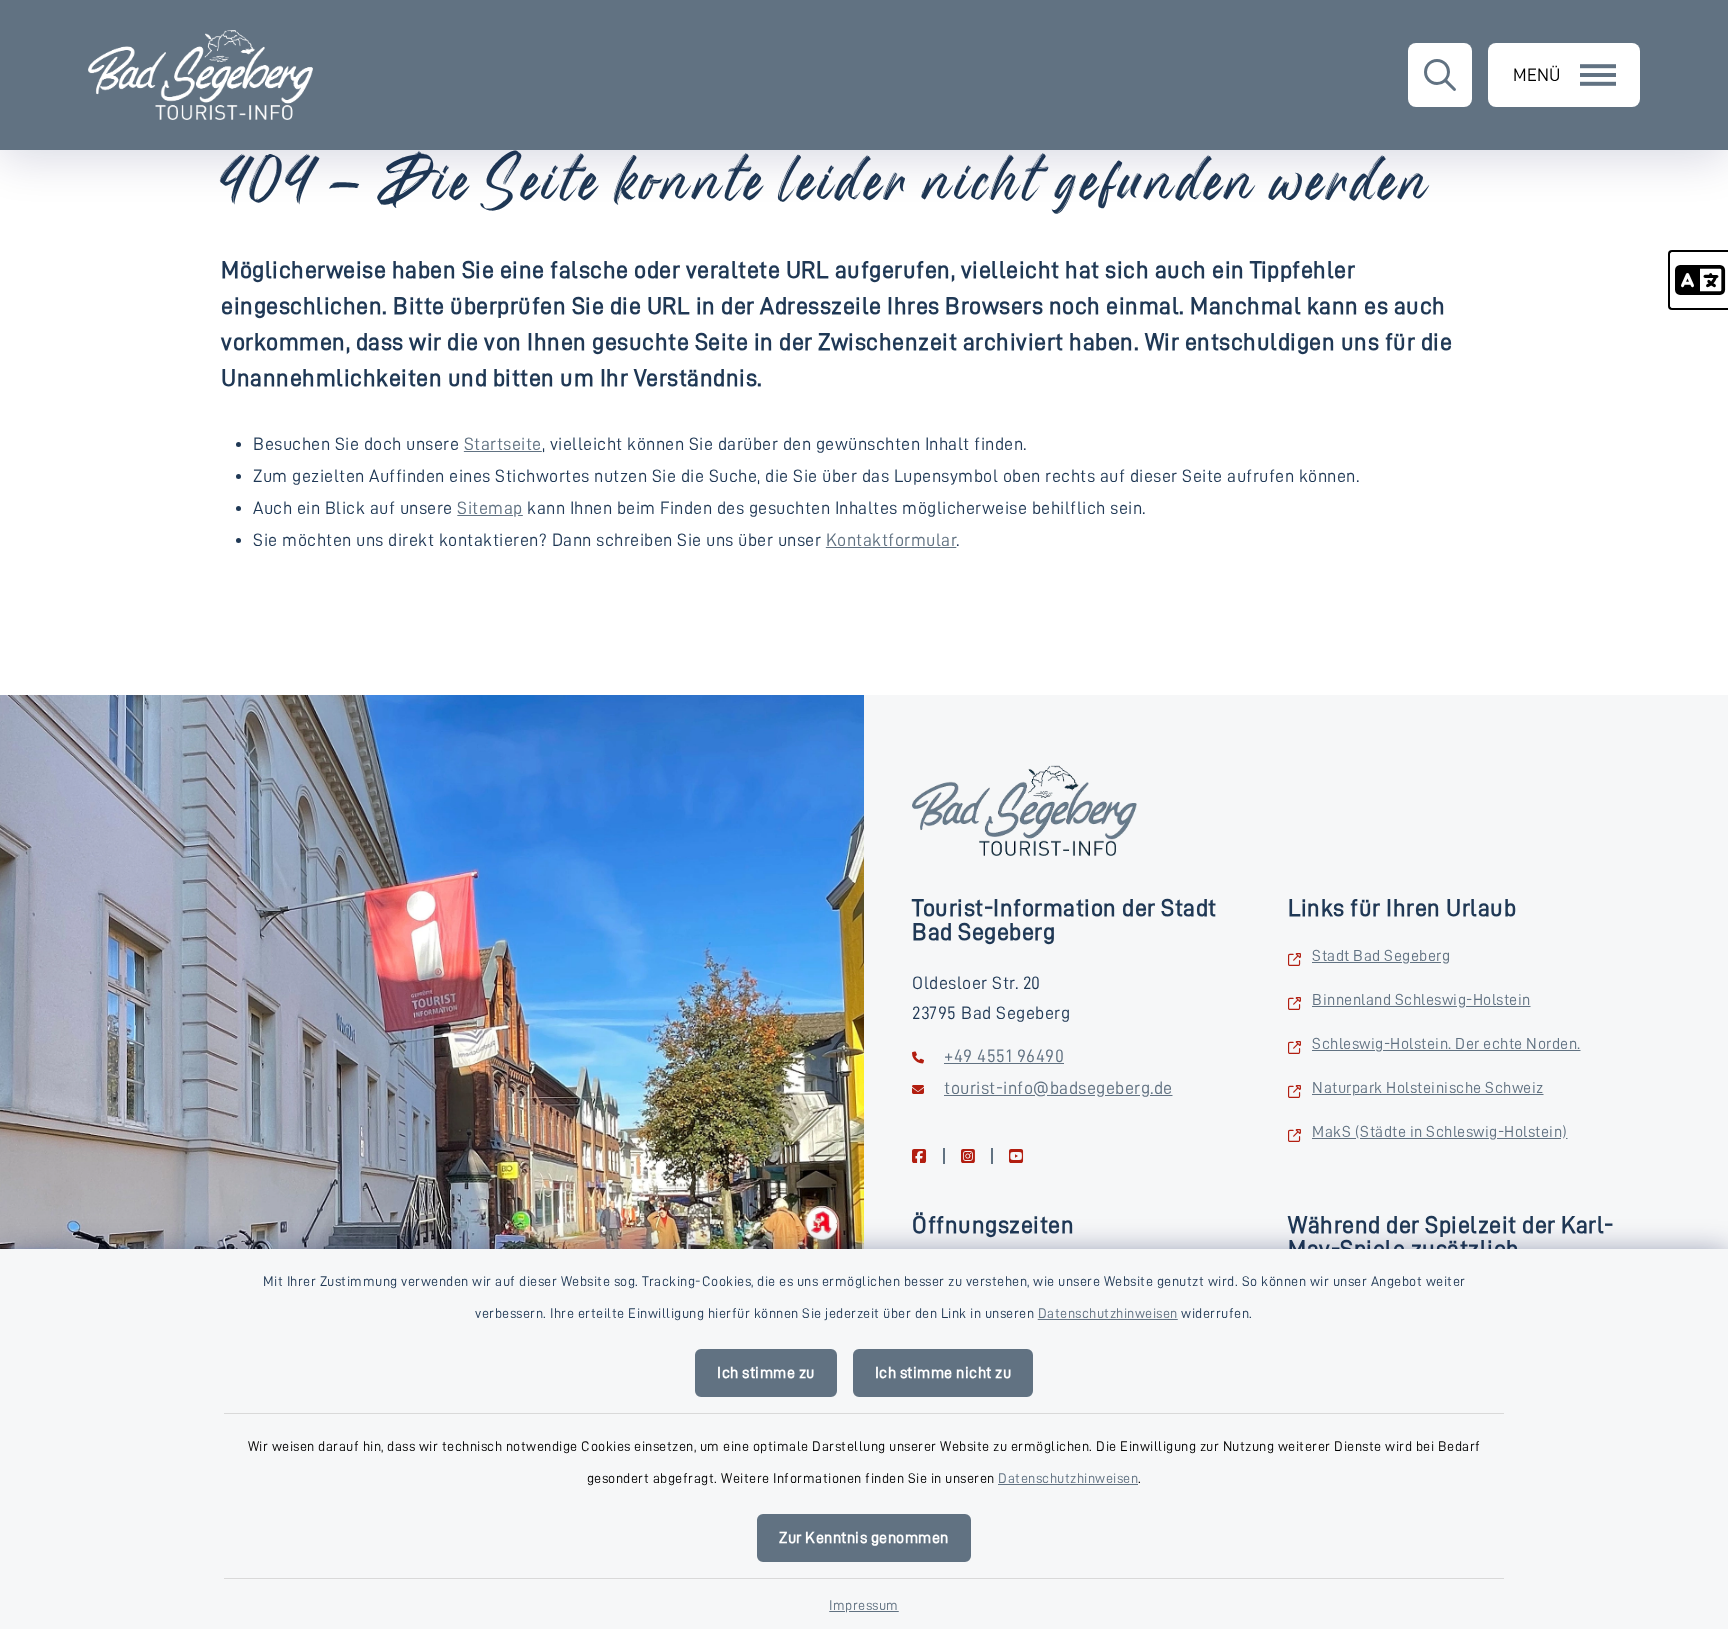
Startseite (503, 444)
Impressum (864, 1605)
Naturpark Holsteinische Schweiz (1428, 1088)
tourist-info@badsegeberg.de (1058, 1088)
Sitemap (490, 508)
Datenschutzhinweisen (1108, 1313)
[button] (1698, 280)
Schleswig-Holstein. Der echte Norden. (1446, 1044)
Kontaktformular (891, 540)
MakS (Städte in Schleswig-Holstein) (1440, 1132)
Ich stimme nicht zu (943, 1373)
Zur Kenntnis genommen (864, 1538)
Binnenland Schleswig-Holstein (1421, 1000)
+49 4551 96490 (1004, 1056)
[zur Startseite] (200, 75)
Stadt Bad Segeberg (1381, 956)
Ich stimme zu (766, 1373)
